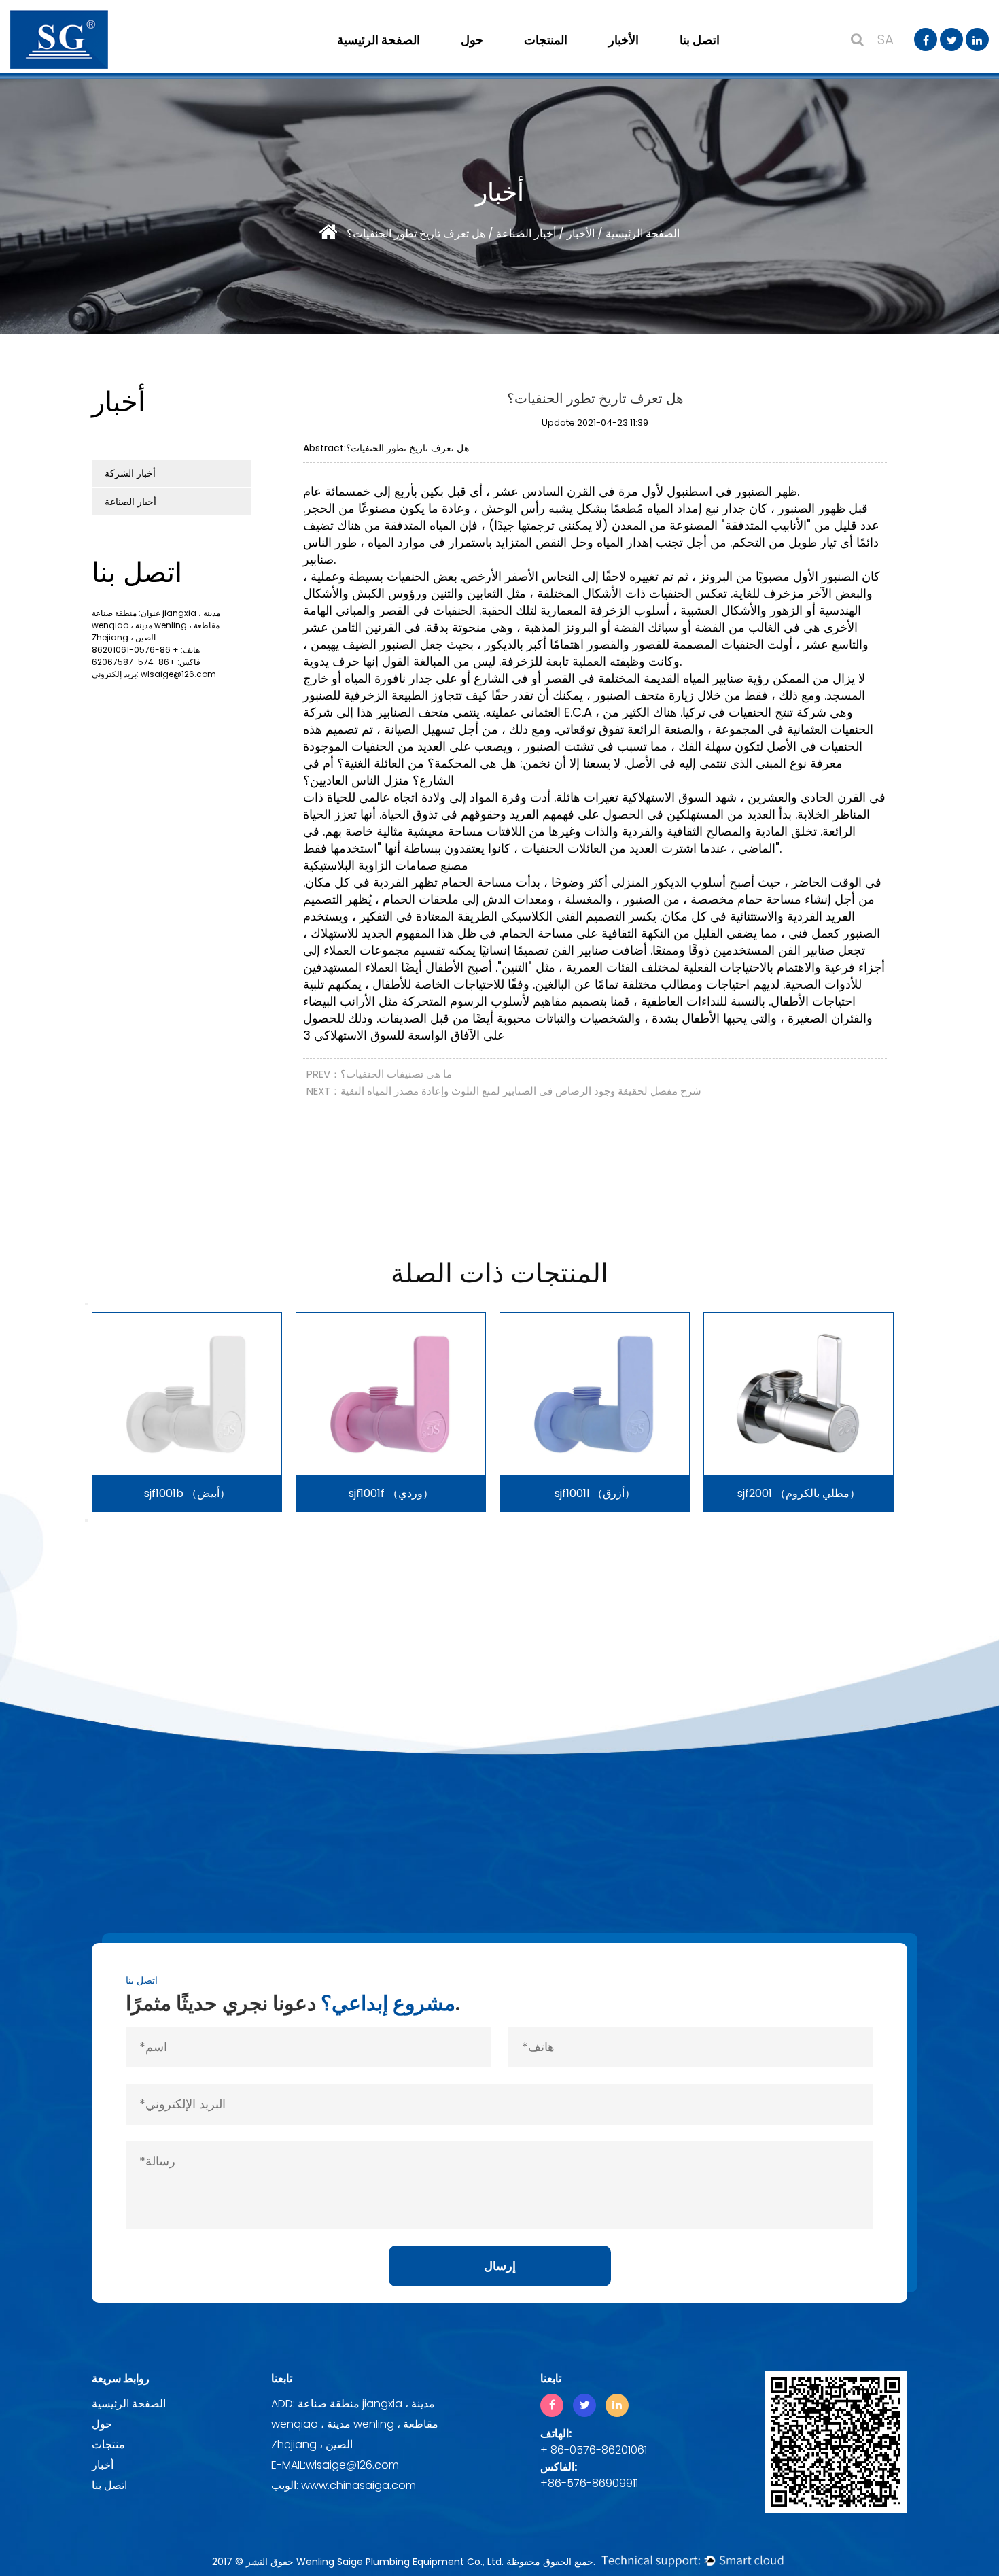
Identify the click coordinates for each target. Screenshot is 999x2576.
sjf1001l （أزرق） (595, 1493)
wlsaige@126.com (178, 674)
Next (86, 1520)
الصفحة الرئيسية (379, 40)
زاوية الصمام (578, 58)
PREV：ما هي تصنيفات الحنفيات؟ (379, 1074)
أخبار (103, 2465)
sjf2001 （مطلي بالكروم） (799, 1493)
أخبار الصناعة (525, 234)
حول (472, 40)
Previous (86, 1304)
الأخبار (624, 40)
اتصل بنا (700, 40)
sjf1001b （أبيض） (187, 1493)
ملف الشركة (515, 58)
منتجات (108, 2444)
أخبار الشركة (663, 58)
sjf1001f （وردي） (391, 1493)
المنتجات (546, 40)
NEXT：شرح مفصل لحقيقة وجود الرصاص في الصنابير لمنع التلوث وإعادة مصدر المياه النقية (504, 1091)
